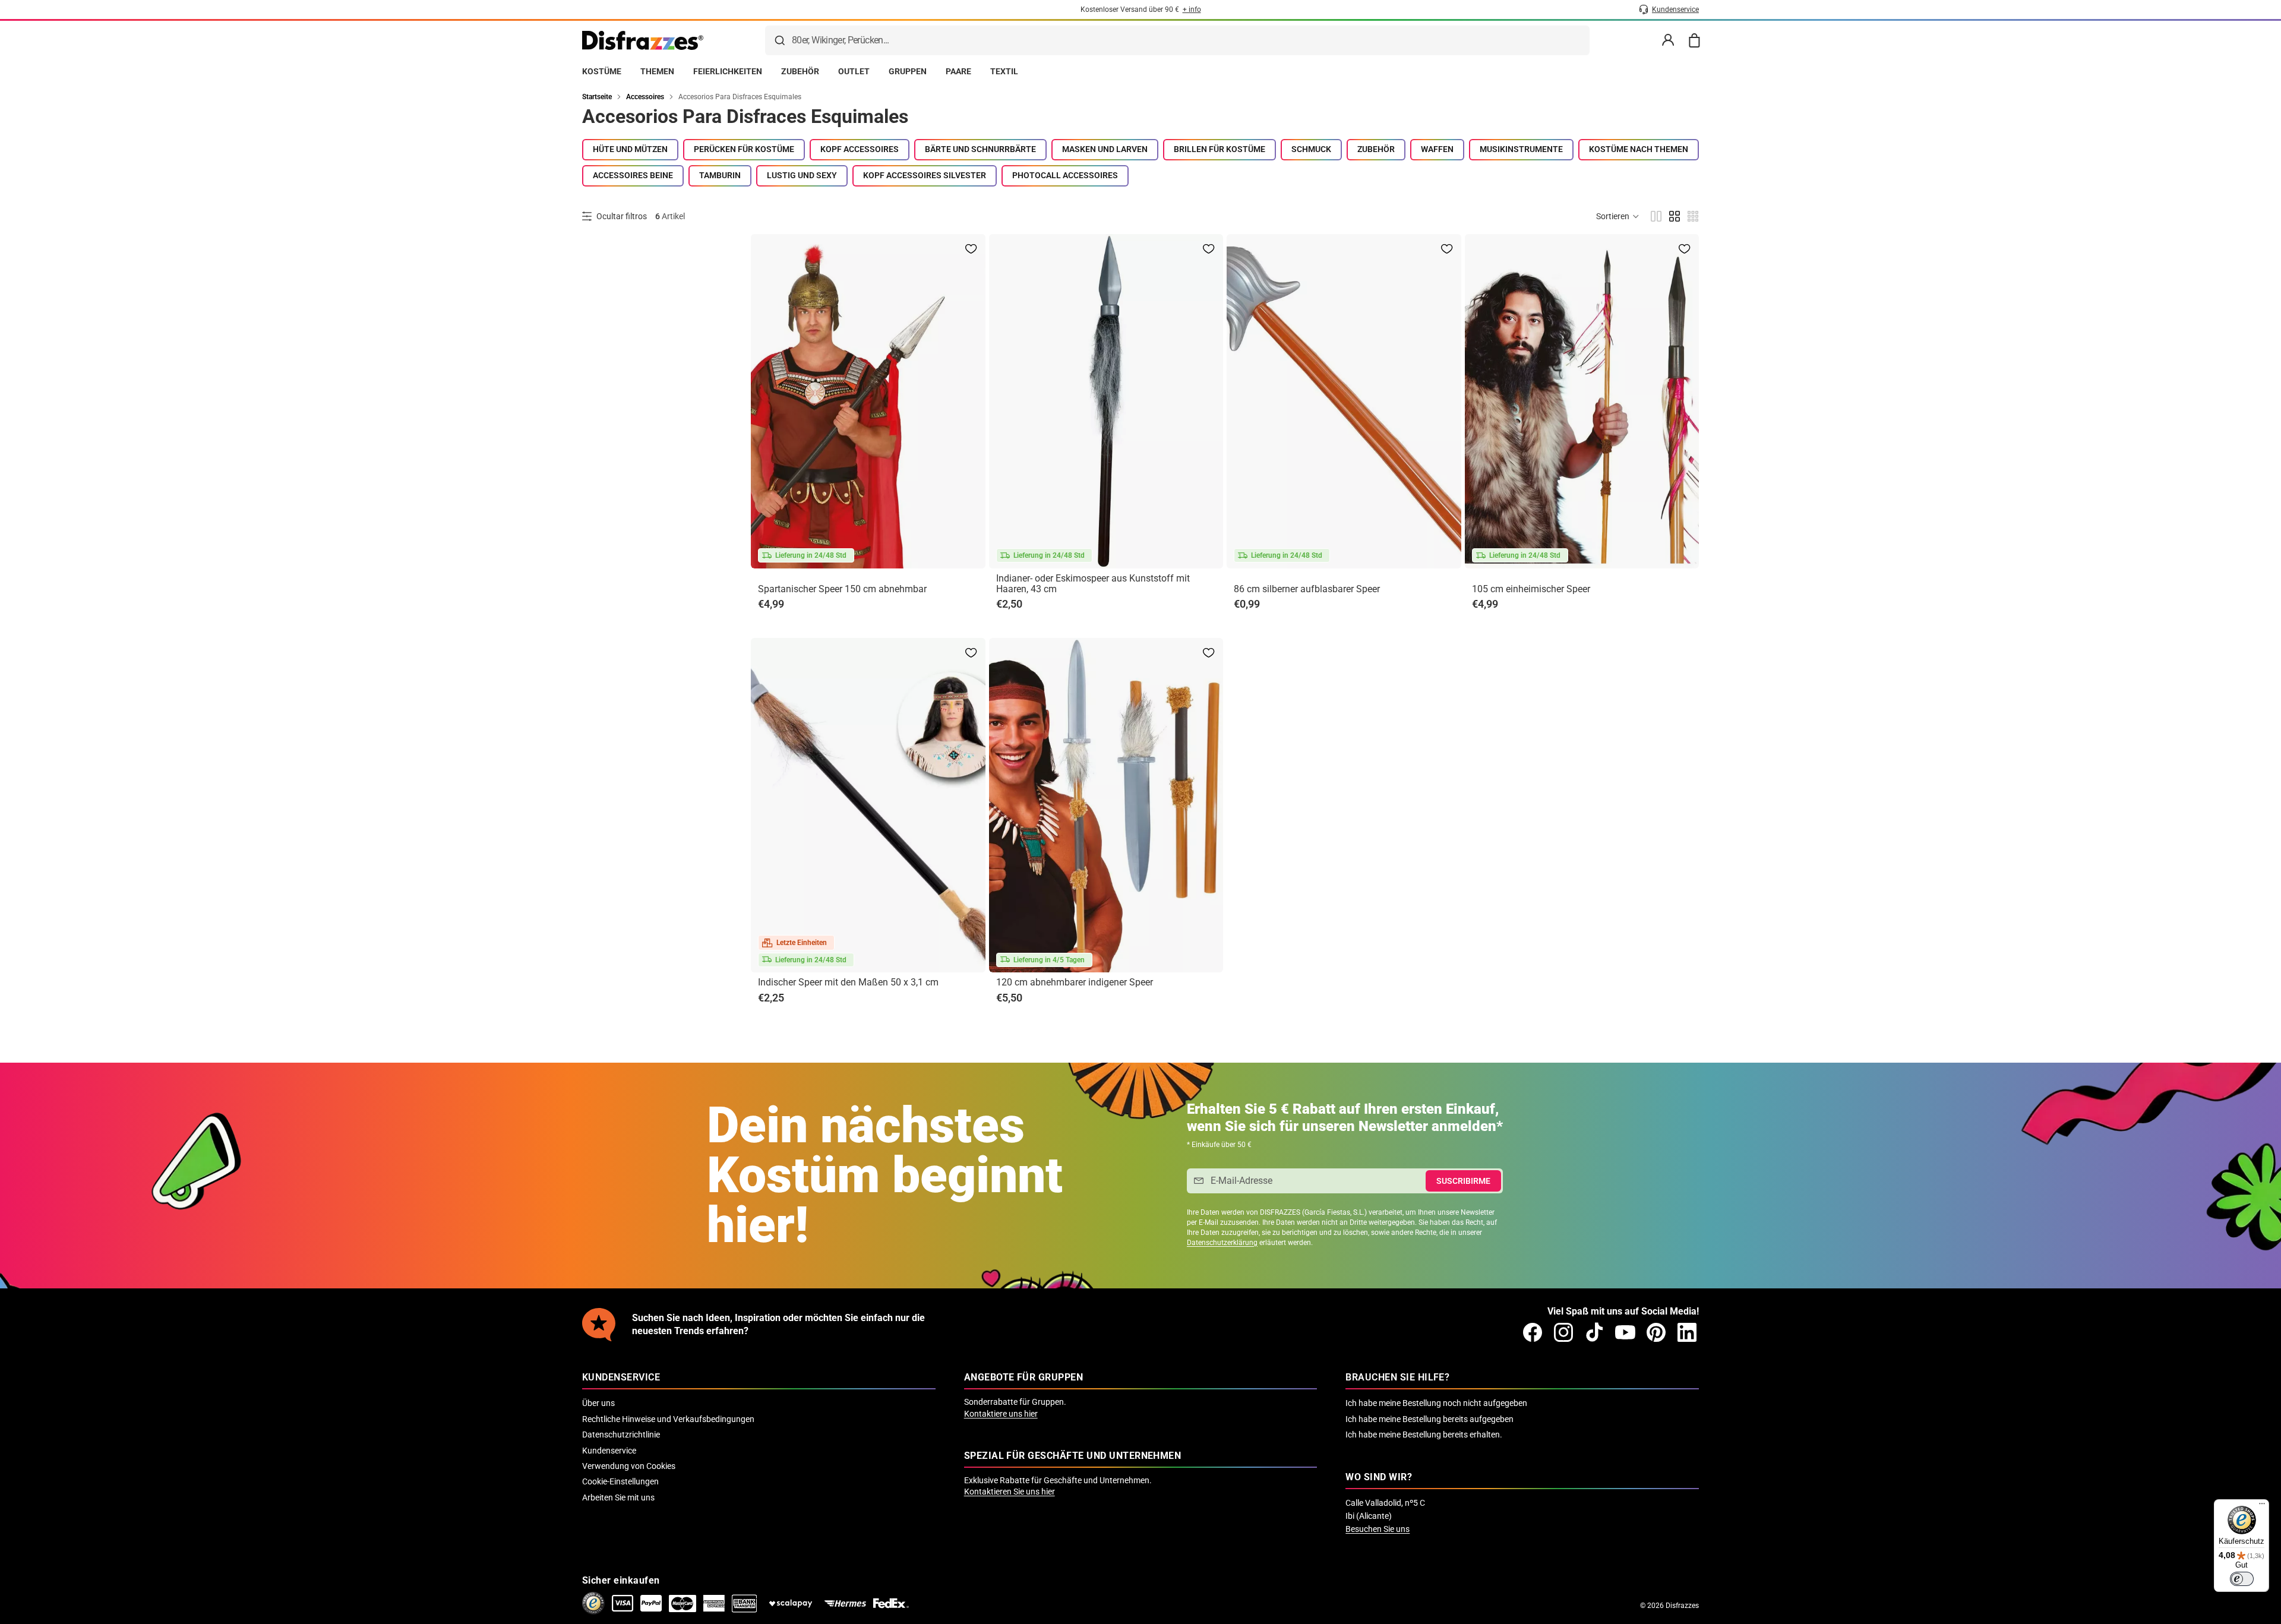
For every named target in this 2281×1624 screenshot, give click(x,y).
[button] (1618, 216)
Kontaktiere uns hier (1001, 1414)
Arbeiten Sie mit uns (618, 1497)
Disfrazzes (1682, 1606)
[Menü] (2262, 1506)
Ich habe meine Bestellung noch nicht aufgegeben (1436, 1403)
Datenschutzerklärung (1222, 1243)
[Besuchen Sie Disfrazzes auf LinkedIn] (1687, 1332)
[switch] (2242, 1579)
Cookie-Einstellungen (620, 1481)
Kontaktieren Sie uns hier (1010, 1492)
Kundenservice (609, 1451)
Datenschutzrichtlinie (621, 1435)
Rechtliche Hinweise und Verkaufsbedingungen (668, 1419)
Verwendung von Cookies (629, 1466)
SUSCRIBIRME (1463, 1181)
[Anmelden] (1668, 40)
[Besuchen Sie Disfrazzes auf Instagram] (1563, 1332)
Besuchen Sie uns (1378, 1529)
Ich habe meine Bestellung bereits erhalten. (1424, 1435)
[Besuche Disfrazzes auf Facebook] (1533, 1332)
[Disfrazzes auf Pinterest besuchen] (1656, 1332)
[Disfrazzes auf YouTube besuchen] (1625, 1332)
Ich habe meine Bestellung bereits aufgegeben (1429, 1419)
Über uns (598, 1403)
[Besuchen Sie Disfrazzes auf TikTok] (1594, 1332)
